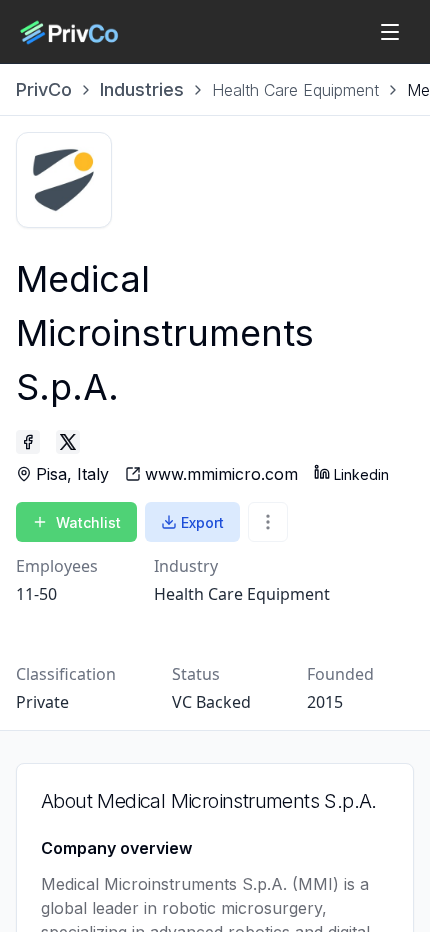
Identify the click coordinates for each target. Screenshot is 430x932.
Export (202, 522)
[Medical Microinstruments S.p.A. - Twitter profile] (68, 442)
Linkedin (361, 474)
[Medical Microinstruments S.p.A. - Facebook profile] (28, 442)
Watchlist (88, 522)
